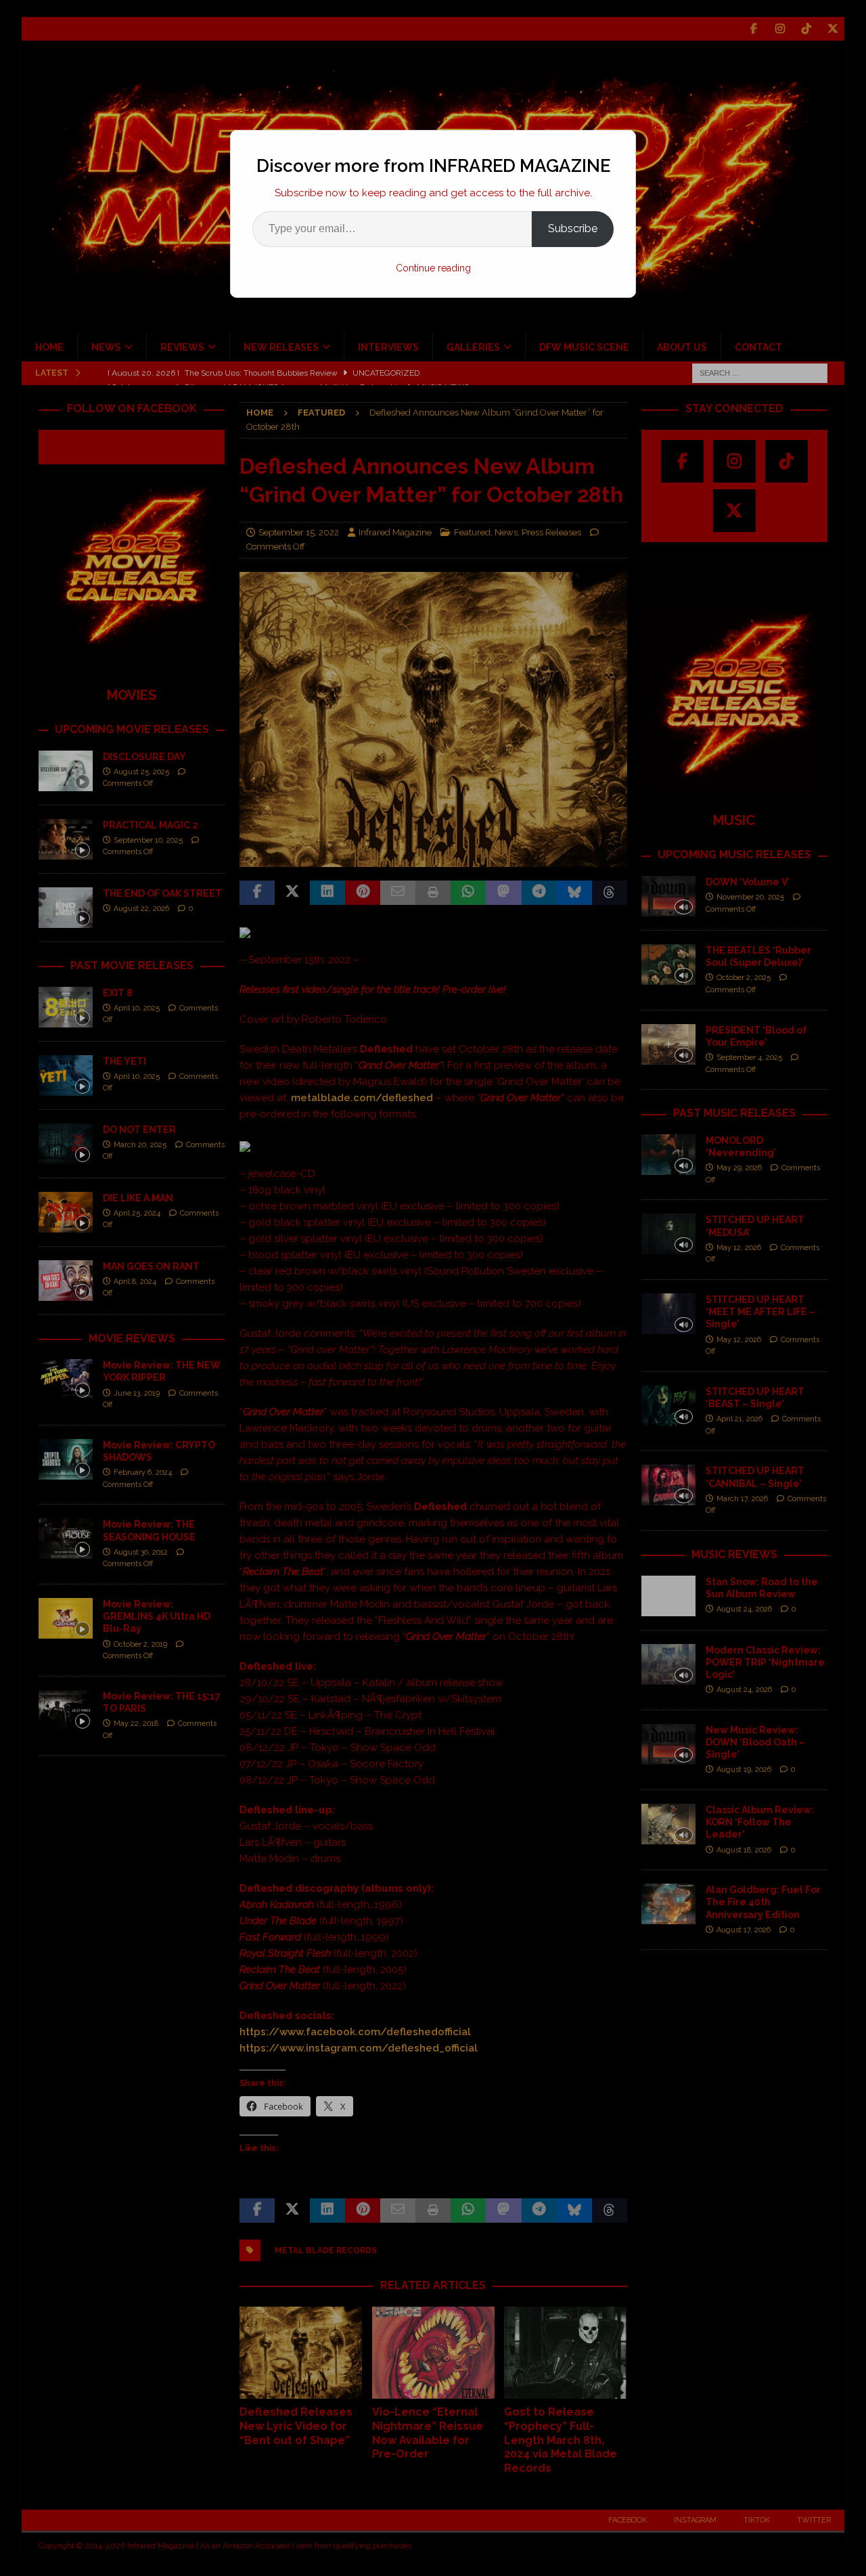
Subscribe (573, 228)
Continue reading (433, 268)
